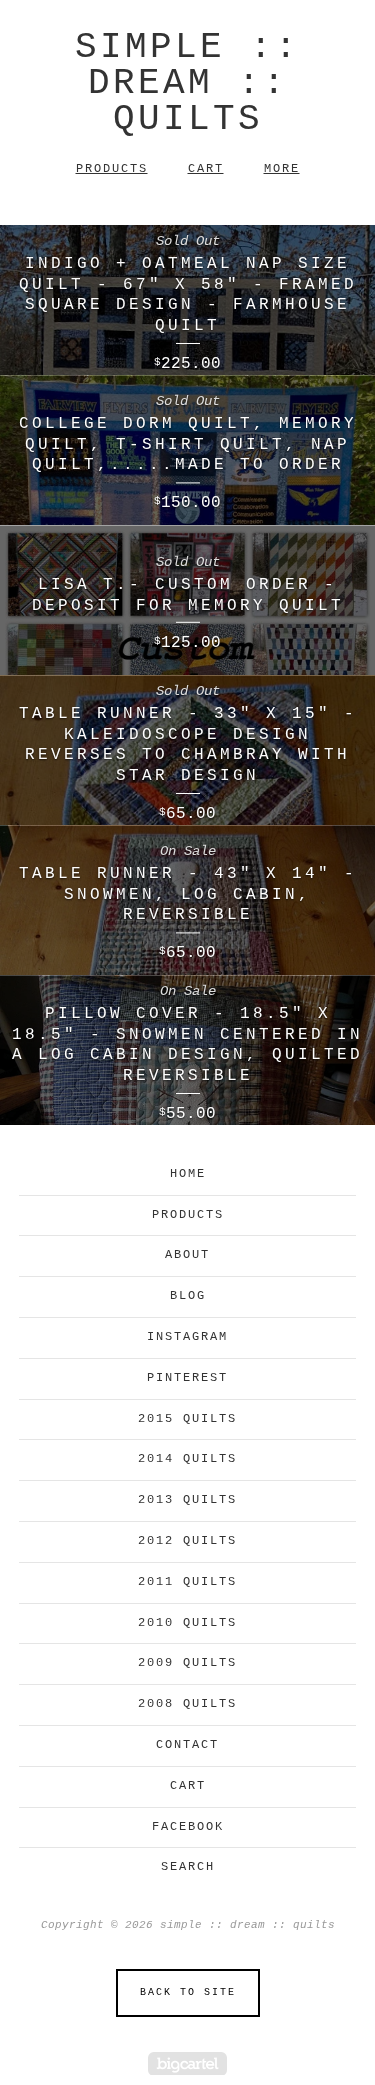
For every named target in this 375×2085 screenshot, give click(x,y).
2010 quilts (187, 1623)
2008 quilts (187, 1704)
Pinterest (187, 1378)
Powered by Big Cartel (187, 2063)
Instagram (187, 1337)
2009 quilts (187, 1663)
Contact (187, 1745)
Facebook (188, 1827)
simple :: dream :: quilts (187, 83)
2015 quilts (187, 1419)
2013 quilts (187, 1500)
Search (188, 1867)
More (282, 169)
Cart (206, 169)
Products (112, 169)
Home (188, 1174)
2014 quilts (187, 1459)
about (187, 1255)
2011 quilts (187, 1582)
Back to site (188, 1992)
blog (188, 1296)
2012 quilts (187, 1541)
